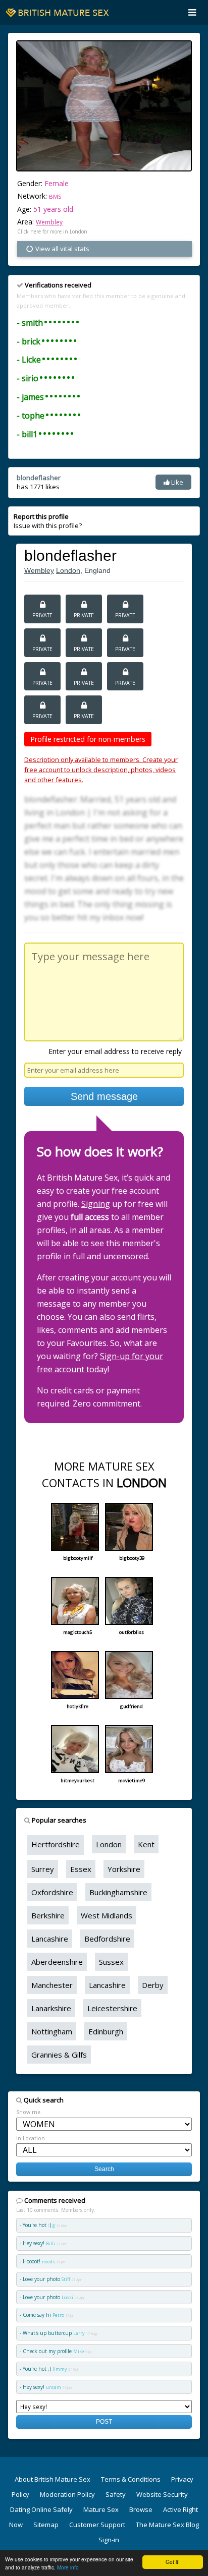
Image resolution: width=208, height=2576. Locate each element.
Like (176, 482)
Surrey (43, 1869)
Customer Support (97, 2525)
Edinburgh (106, 2031)
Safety (116, 2494)
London (68, 570)
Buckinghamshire (118, 1892)
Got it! (173, 2562)
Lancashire (50, 1939)
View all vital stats (62, 249)
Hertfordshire (56, 1844)
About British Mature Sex (53, 2479)
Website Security (162, 2494)
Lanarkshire (51, 2008)
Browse (141, 2509)
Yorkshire (124, 1869)
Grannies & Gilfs (59, 2055)
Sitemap (46, 2525)
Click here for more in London (52, 231)
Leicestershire (112, 2008)
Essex (81, 1869)
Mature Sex (101, 2509)
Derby (153, 1985)
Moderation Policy (67, 2494)
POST (104, 2421)
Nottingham (52, 2031)
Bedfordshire (107, 1939)
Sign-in (109, 2540)
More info (68, 2567)
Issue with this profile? (48, 521)
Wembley (49, 222)
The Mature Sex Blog (167, 2525)
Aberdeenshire (57, 1962)
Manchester (52, 1985)
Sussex (111, 1962)
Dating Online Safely (41, 2509)
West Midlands (107, 1915)
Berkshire (48, 1915)
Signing (96, 1204)
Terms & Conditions (131, 2479)
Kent (146, 1844)
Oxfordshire (52, 1892)
